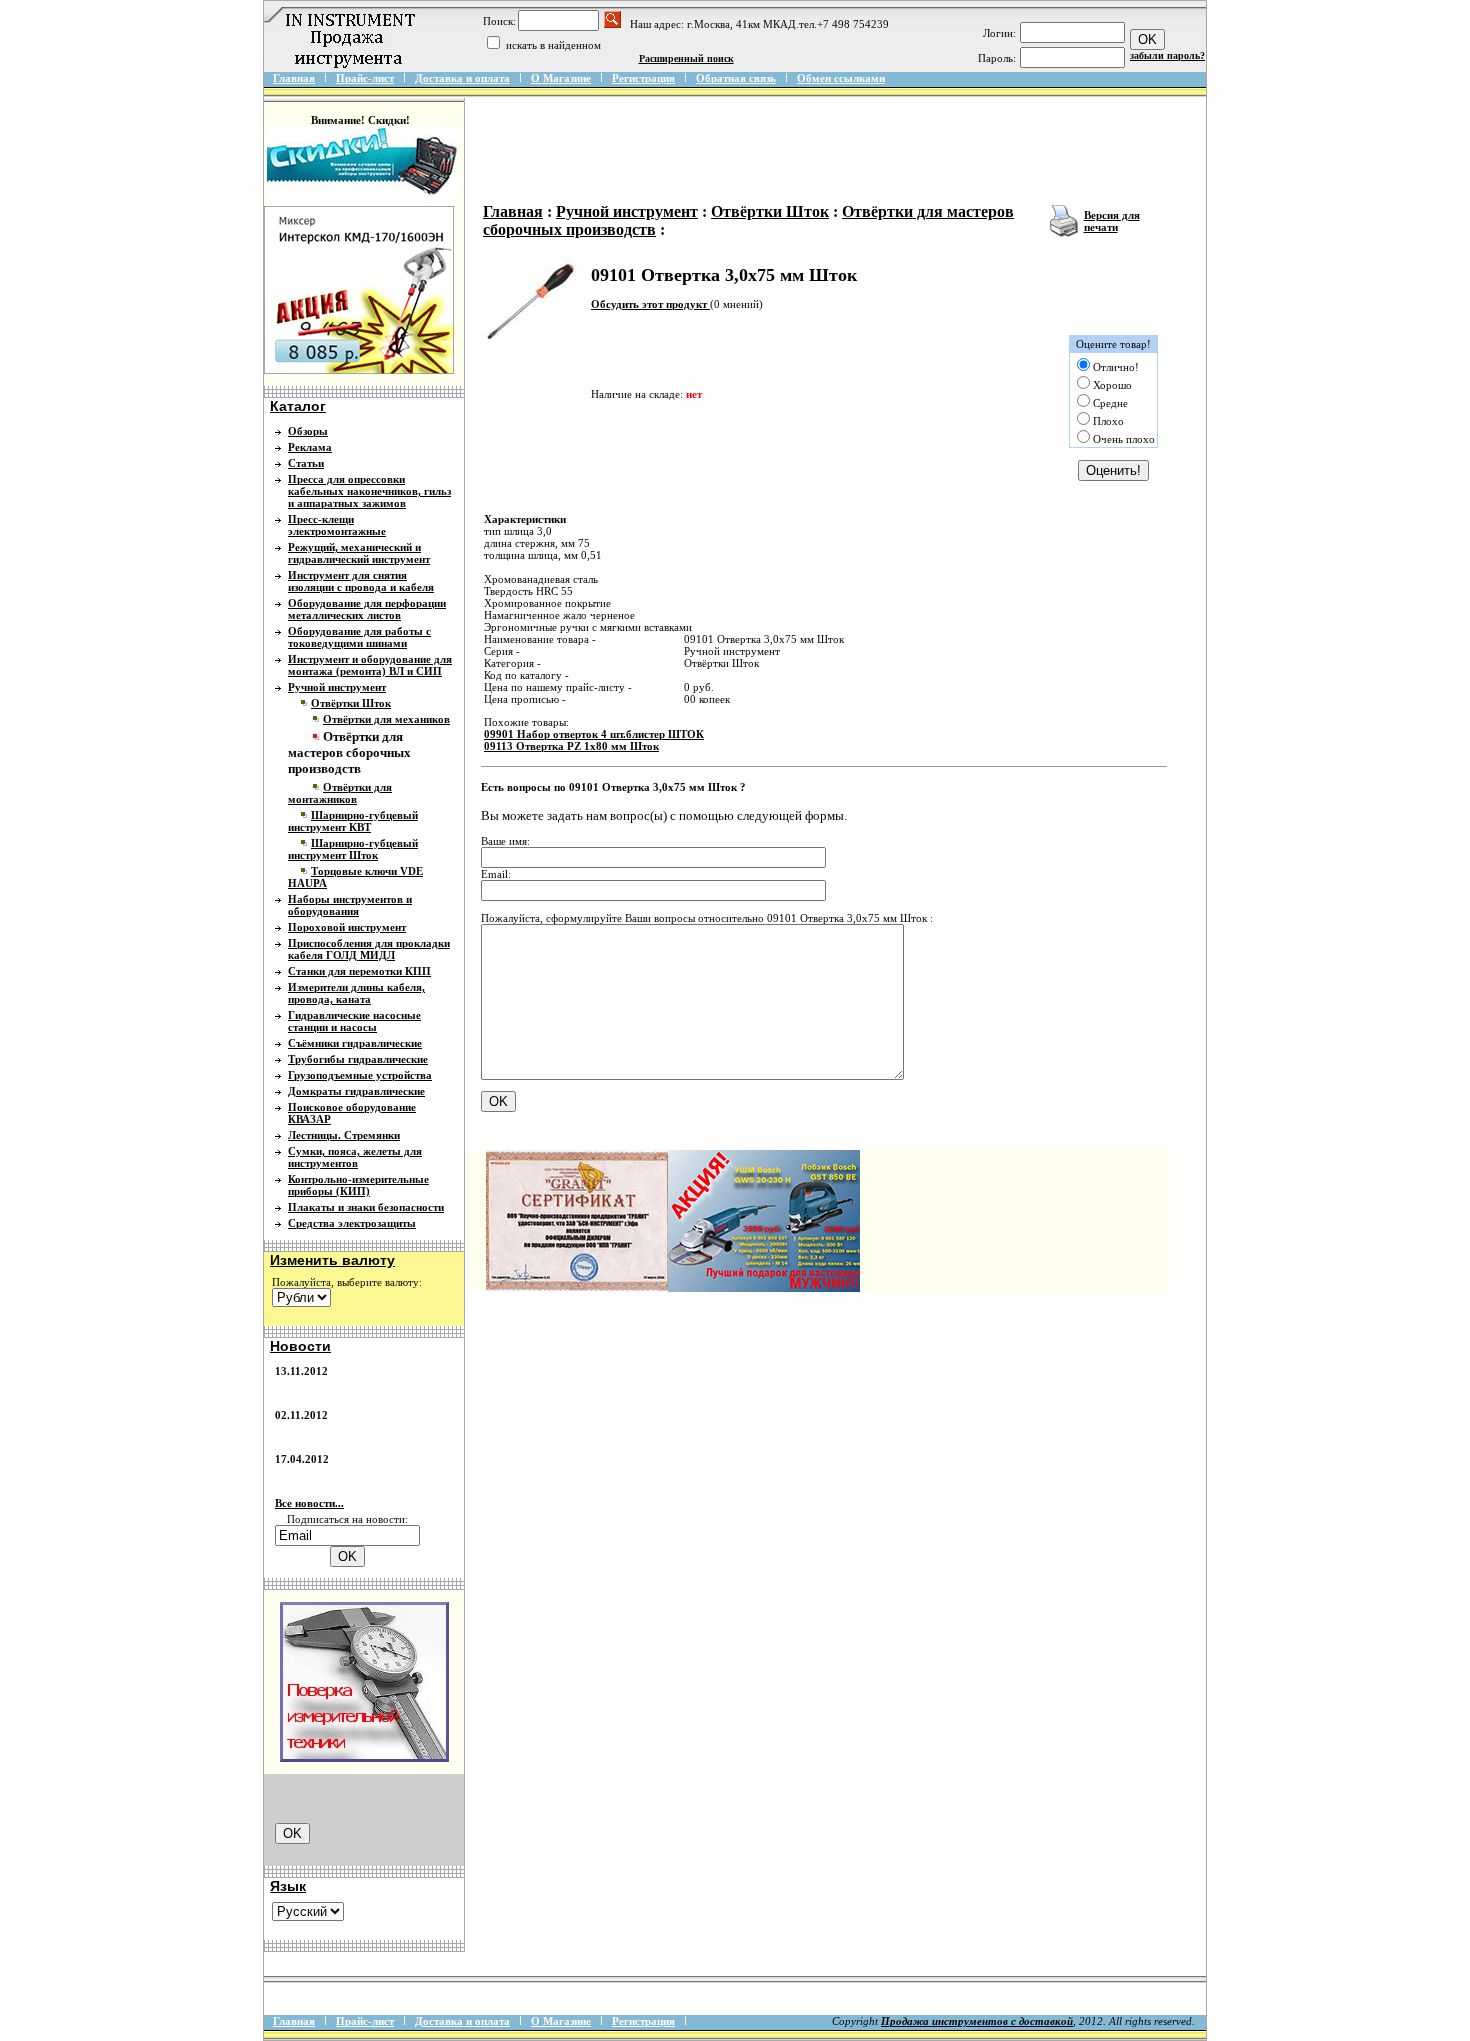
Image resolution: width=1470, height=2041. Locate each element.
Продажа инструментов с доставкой (977, 2021)
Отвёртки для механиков (386, 719)
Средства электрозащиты (352, 1223)
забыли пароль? (1167, 55)
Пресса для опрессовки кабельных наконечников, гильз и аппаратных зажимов (369, 491)
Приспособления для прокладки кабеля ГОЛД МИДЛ (369, 949)
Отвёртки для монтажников (340, 793)
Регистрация (643, 78)
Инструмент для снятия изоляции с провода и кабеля (361, 581)
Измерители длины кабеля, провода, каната (356, 993)
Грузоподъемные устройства (360, 1075)
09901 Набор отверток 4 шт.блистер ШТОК (594, 734)
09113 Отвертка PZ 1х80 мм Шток (571, 746)
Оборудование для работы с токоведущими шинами (359, 637)
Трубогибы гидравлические (358, 1059)
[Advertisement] (842, 152)
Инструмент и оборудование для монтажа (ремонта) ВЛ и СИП (370, 665)
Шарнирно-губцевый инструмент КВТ (353, 821)
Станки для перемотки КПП (359, 971)
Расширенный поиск (686, 58)
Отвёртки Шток (351, 703)
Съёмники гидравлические (355, 1043)
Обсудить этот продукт (650, 304)
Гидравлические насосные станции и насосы (354, 1021)
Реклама (310, 447)
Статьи (306, 463)
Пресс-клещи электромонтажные (337, 525)
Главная (294, 78)
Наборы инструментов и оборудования (350, 905)
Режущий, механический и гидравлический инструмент (359, 553)
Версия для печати (1112, 221)
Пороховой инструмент (347, 927)
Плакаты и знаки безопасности (366, 1207)
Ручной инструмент (337, 687)
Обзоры (308, 431)
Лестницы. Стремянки (344, 1135)
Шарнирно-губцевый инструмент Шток (353, 849)
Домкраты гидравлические (356, 1091)
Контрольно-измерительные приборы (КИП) (358, 1185)
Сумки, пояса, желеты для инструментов (355, 1157)
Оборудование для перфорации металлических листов (367, 609)
